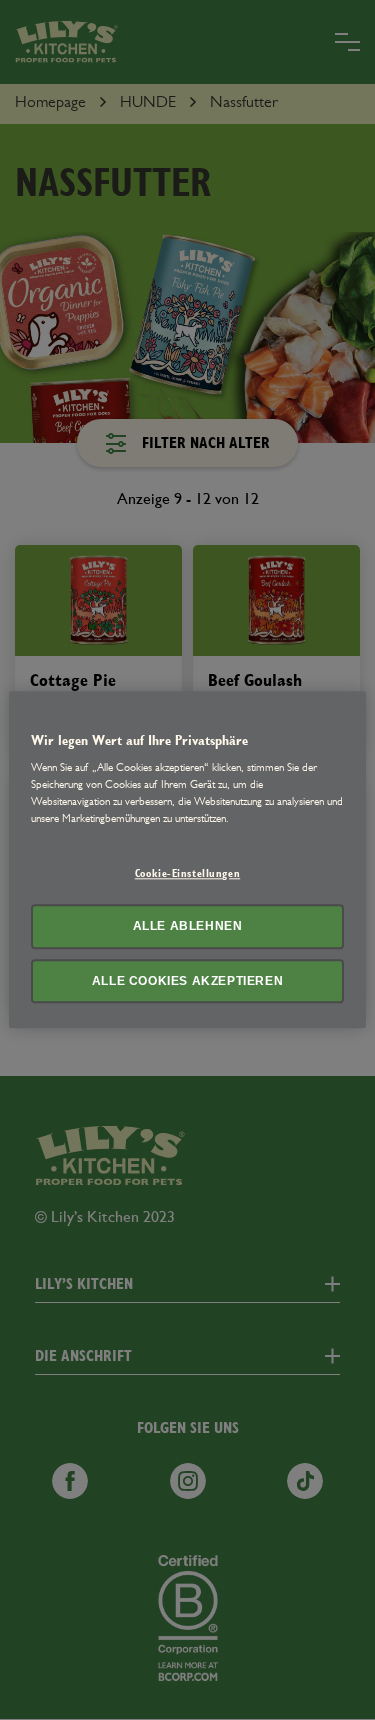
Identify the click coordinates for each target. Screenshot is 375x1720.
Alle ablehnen (188, 926)
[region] (187, 859)
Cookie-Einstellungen (187, 873)
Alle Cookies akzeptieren (187, 981)
